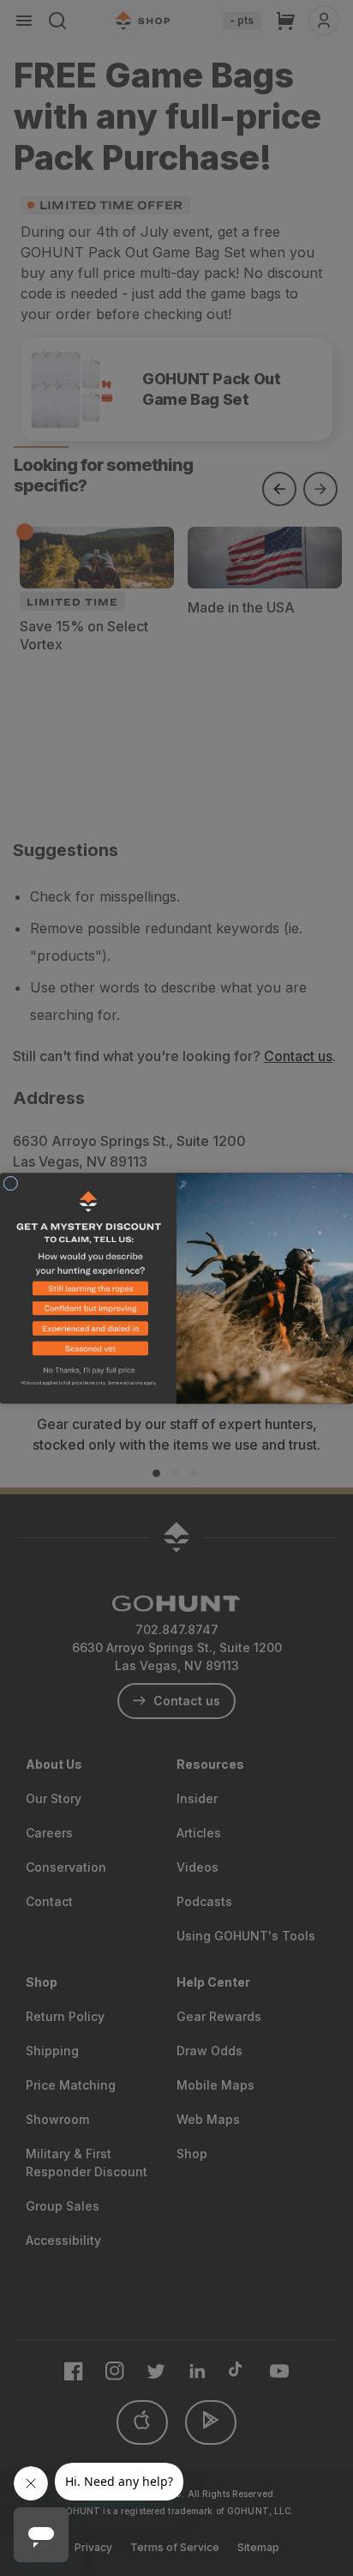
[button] (88, 1291)
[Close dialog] (11, 1183)
